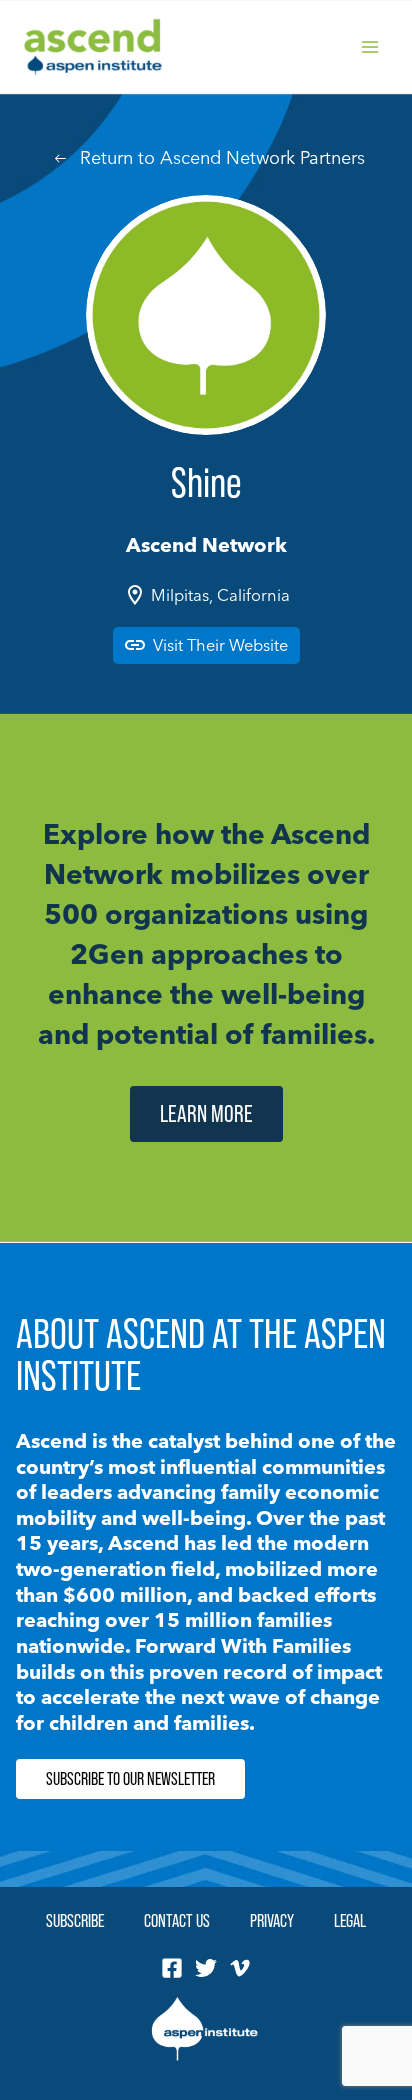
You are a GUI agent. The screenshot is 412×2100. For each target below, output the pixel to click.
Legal (350, 1920)
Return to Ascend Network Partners (222, 157)
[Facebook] (172, 1968)
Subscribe (75, 1920)
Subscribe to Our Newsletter (130, 1779)
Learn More (206, 1113)
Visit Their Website (220, 645)
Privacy (272, 1920)
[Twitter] (206, 1968)
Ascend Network (206, 544)
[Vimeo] (240, 1968)
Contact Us (177, 1920)
